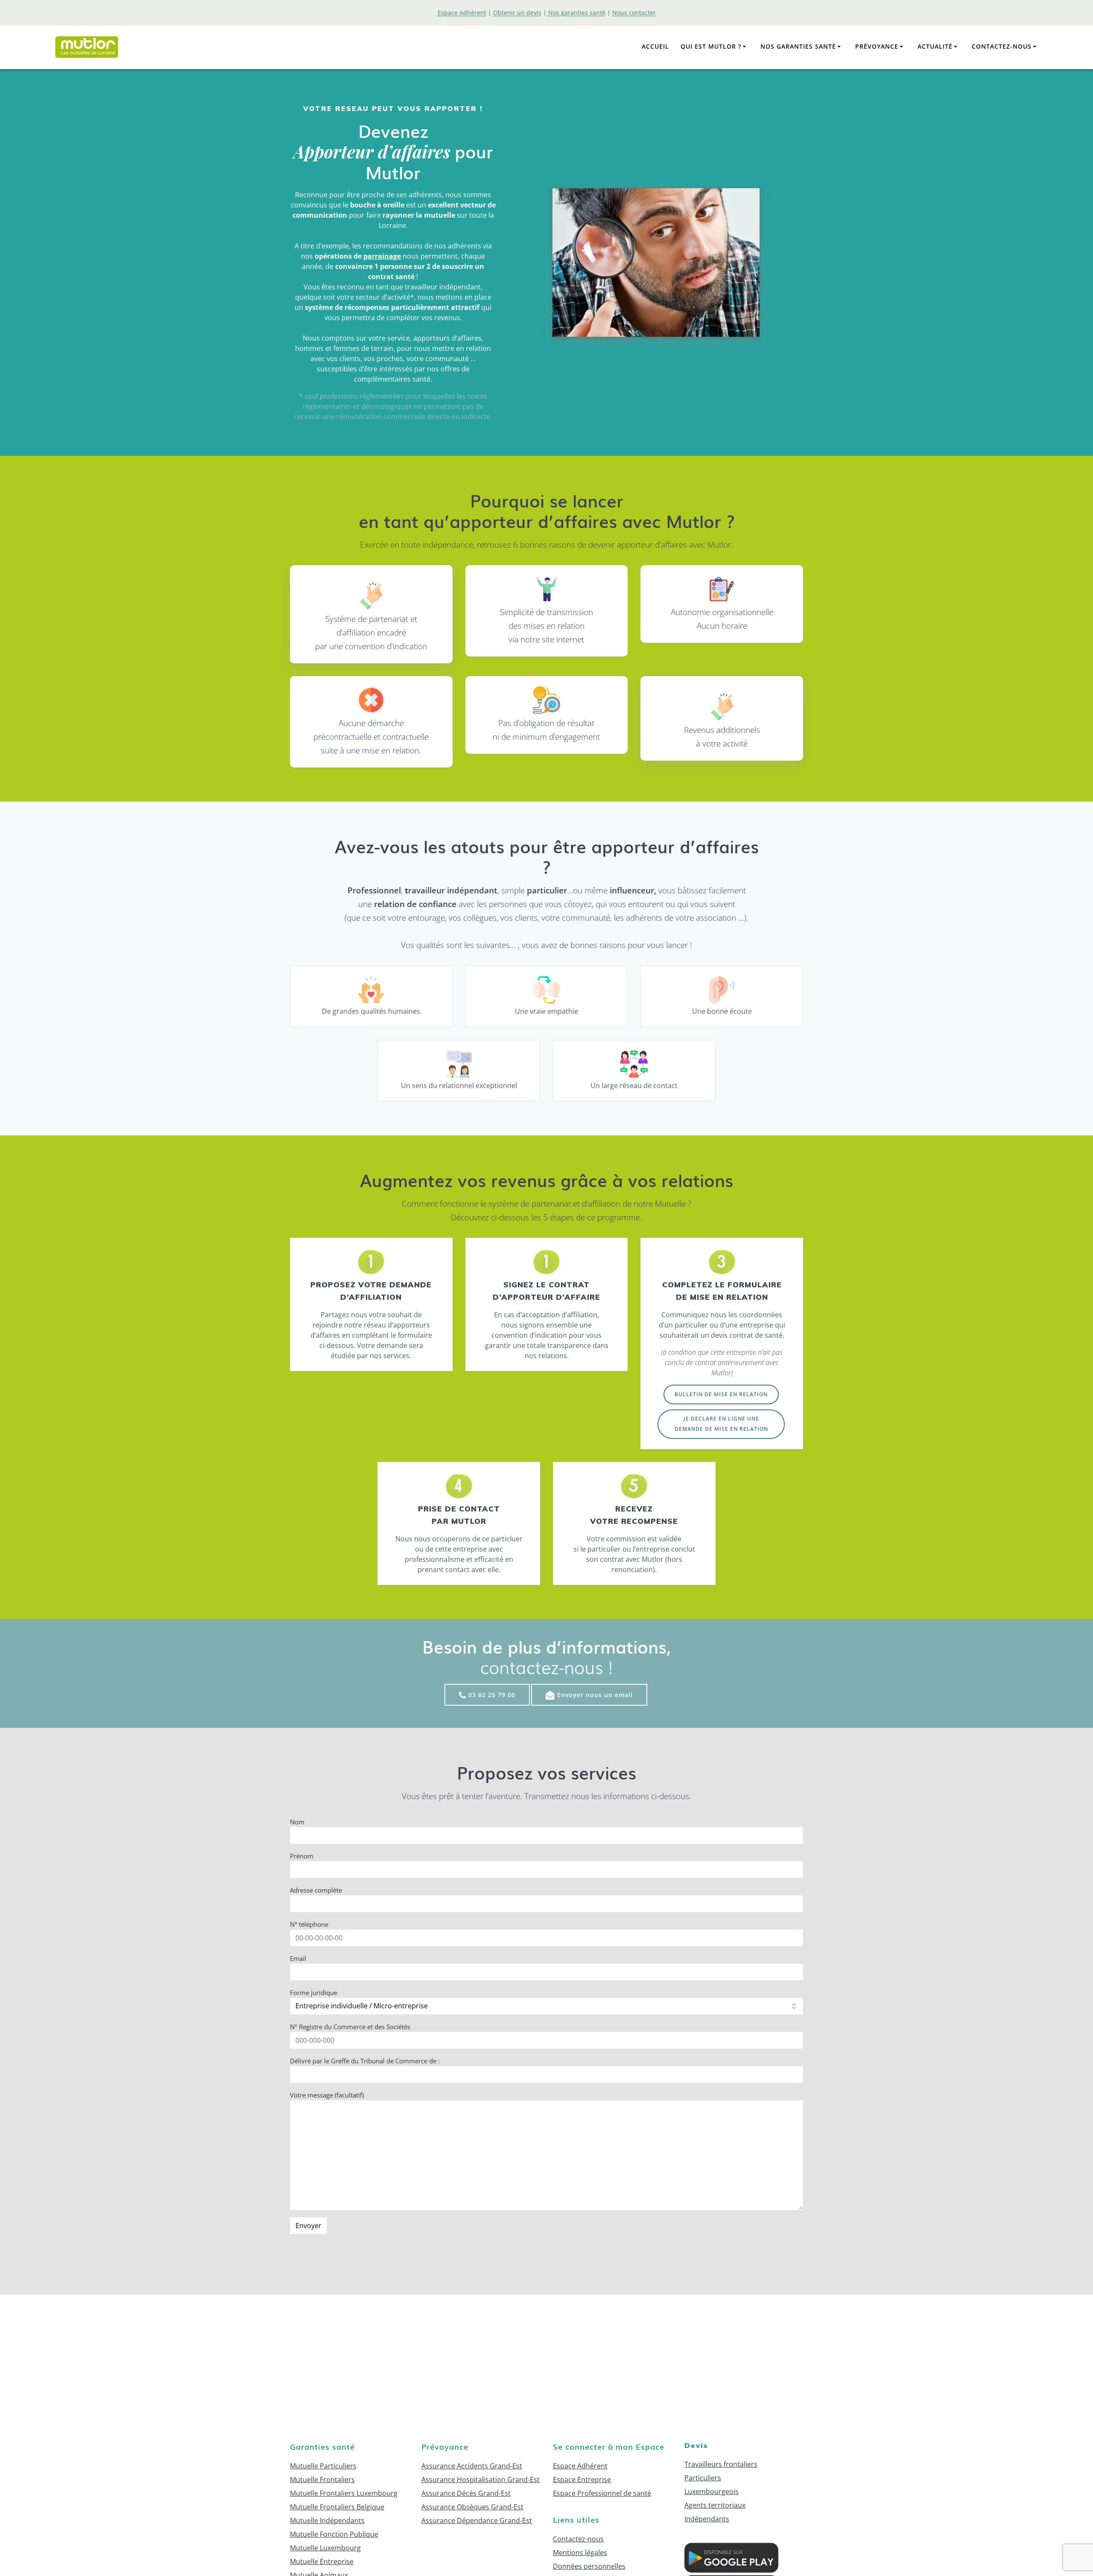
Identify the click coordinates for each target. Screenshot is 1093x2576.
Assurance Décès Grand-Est (466, 2493)
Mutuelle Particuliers (323, 2466)
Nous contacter (634, 13)
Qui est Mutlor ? (711, 46)
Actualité (935, 46)
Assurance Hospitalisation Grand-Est (481, 2480)
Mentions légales (580, 2553)
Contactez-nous (1002, 46)
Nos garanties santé (798, 46)
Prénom (302, 1856)
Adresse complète (316, 1890)
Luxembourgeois (712, 2491)
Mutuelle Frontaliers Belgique (337, 2507)
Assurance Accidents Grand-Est (472, 2466)
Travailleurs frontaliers (721, 2464)
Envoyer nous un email (595, 1695)
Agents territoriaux (715, 2505)
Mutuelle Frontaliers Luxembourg (344, 2493)
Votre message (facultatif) (327, 2095)
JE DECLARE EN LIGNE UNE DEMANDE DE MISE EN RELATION (721, 1424)
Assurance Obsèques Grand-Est (472, 2507)
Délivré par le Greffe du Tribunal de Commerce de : (365, 2061)
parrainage (382, 256)
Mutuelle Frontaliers (322, 2480)
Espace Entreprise (582, 2480)
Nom (297, 1822)
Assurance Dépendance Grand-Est (477, 2521)
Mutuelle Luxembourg (325, 2548)
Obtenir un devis (517, 13)
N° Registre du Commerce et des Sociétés (350, 2027)
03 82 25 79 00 (492, 1695)
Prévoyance (877, 46)
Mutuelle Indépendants (327, 2521)
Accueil (655, 46)
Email (298, 1958)
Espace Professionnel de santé (602, 2493)
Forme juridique (314, 1993)
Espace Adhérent (580, 2466)
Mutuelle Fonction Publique (334, 2534)
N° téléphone (309, 1924)
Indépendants (707, 2519)
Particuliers (703, 2478)
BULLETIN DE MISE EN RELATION (721, 1394)
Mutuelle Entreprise (322, 2561)
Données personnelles (589, 2566)
